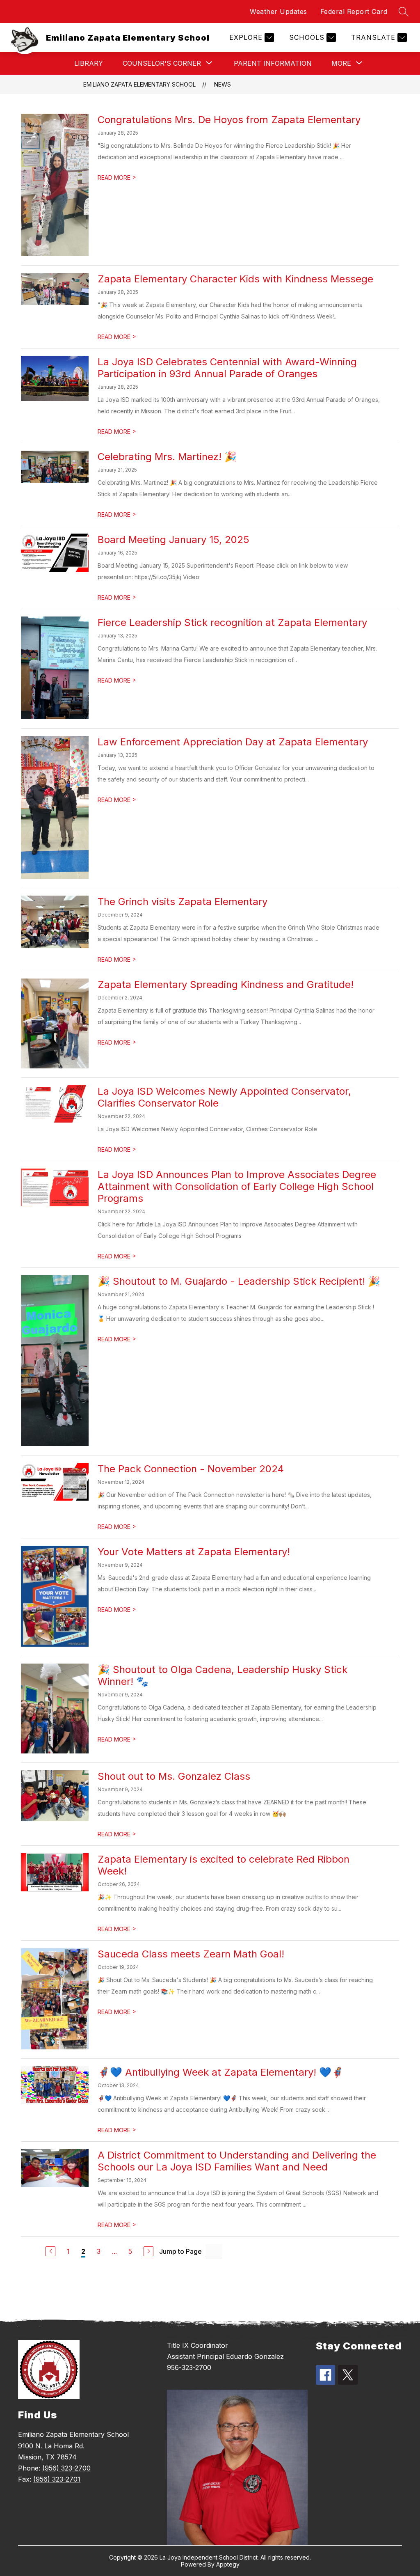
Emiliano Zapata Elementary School (139, 84)
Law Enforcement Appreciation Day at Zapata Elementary (233, 742)
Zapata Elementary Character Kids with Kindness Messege (235, 279)
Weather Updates (278, 11)
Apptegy (228, 2564)
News (223, 84)
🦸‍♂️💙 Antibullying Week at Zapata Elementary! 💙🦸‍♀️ (221, 2072)
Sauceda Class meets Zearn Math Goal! (191, 1954)
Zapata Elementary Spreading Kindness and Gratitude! (226, 984)
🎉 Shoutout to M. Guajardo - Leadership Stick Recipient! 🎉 (239, 1281)
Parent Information (273, 63)
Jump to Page (180, 2251)
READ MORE (117, 178)
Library (89, 63)
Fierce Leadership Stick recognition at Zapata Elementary (232, 622)
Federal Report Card (354, 11)
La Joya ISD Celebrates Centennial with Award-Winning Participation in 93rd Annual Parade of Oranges (227, 368)
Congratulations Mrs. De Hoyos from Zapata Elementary (229, 120)
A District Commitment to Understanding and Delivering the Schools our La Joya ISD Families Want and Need (237, 2161)
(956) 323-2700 (66, 2468)
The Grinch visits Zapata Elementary (183, 902)
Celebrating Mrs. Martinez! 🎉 (167, 457)
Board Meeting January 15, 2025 (173, 540)
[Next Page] (148, 2251)
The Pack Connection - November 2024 (191, 1469)
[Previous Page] (50, 2251)
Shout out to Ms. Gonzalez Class (174, 1776)
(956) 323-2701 (57, 2479)
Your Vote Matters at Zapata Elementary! (194, 1552)
